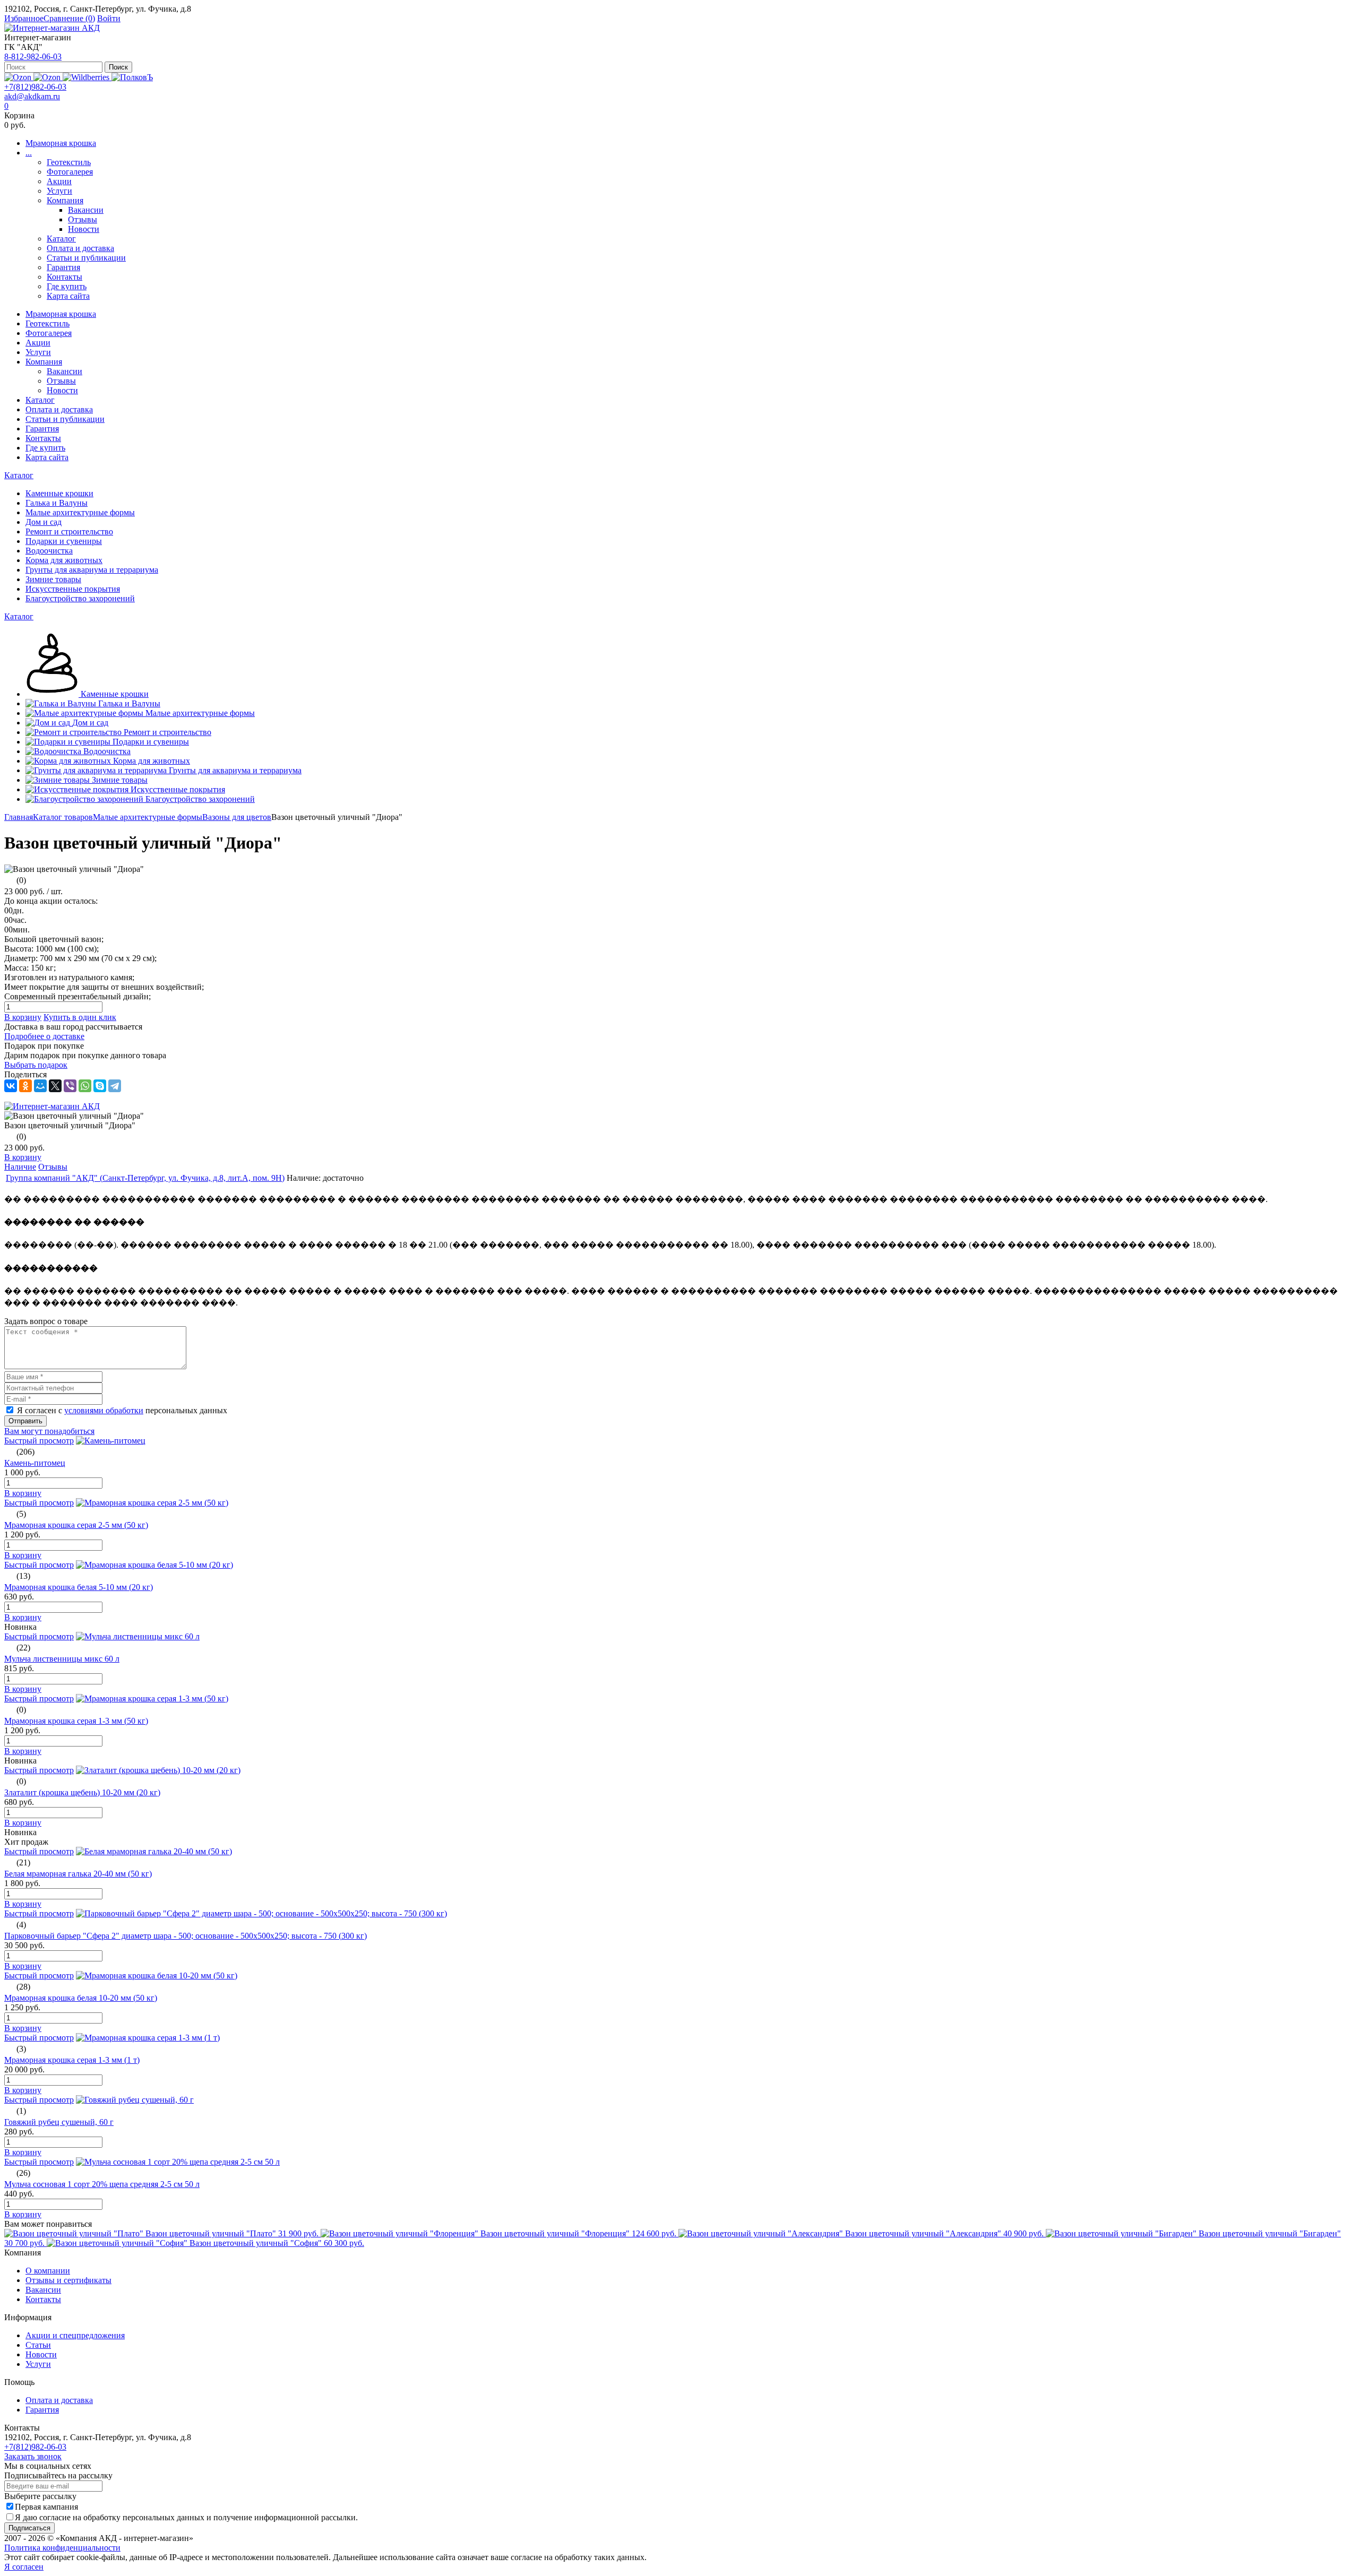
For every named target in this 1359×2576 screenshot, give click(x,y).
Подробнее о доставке (44, 1036)
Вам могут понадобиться (49, 1431)
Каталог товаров (63, 817)
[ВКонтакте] (11, 1086)
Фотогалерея (70, 172)
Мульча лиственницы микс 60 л (62, 1659)
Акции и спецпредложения (75, 2335)
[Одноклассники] (25, 1086)
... (29, 153)
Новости (84, 229)
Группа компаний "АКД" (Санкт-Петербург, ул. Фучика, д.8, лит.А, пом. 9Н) (145, 1178)
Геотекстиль (69, 162)
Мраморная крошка (61, 143)
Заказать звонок (33, 2456)
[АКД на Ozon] (48, 77)
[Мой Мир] (40, 1086)
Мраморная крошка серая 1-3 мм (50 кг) (76, 1721)
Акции (59, 181)
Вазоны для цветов (237, 817)
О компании (48, 2271)
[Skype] (100, 1086)
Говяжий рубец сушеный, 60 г (59, 2122)
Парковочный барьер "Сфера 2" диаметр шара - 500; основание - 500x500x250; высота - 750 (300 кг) (186, 1936)
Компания (65, 200)
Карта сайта (68, 296)
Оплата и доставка (80, 248)
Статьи (38, 2345)
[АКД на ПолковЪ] (132, 77)
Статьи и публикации (86, 258)
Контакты (64, 277)
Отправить (25, 1421)
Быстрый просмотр (39, 1441)
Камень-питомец (35, 1463)
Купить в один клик (80, 1017)
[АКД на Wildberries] (87, 77)
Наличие (20, 1167)
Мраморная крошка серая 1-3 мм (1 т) (72, 2060)
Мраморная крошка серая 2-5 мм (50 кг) (76, 1525)
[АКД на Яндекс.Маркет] (19, 77)
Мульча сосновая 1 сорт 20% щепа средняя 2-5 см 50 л (102, 2184)
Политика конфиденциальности (62, 2548)
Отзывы (83, 219)
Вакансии (86, 210)
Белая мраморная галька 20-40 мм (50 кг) (78, 1874)
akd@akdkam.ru (32, 96)
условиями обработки (104, 1410)
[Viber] (70, 1086)
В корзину (23, 1017)
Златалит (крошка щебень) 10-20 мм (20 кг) (82, 1792)
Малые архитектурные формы (148, 817)
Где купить (67, 286)
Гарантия (63, 267)
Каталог (61, 239)
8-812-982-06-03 (33, 57)
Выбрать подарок (36, 1065)
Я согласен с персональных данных (122, 1410)
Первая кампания (46, 2507)
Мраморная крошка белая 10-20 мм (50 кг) (81, 1998)
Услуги (59, 191)
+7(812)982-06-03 (35, 87)
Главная (19, 817)
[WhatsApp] (85, 1086)
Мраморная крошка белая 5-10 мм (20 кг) (79, 1587)
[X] (55, 1086)
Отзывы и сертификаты (68, 2280)
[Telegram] (115, 1086)
